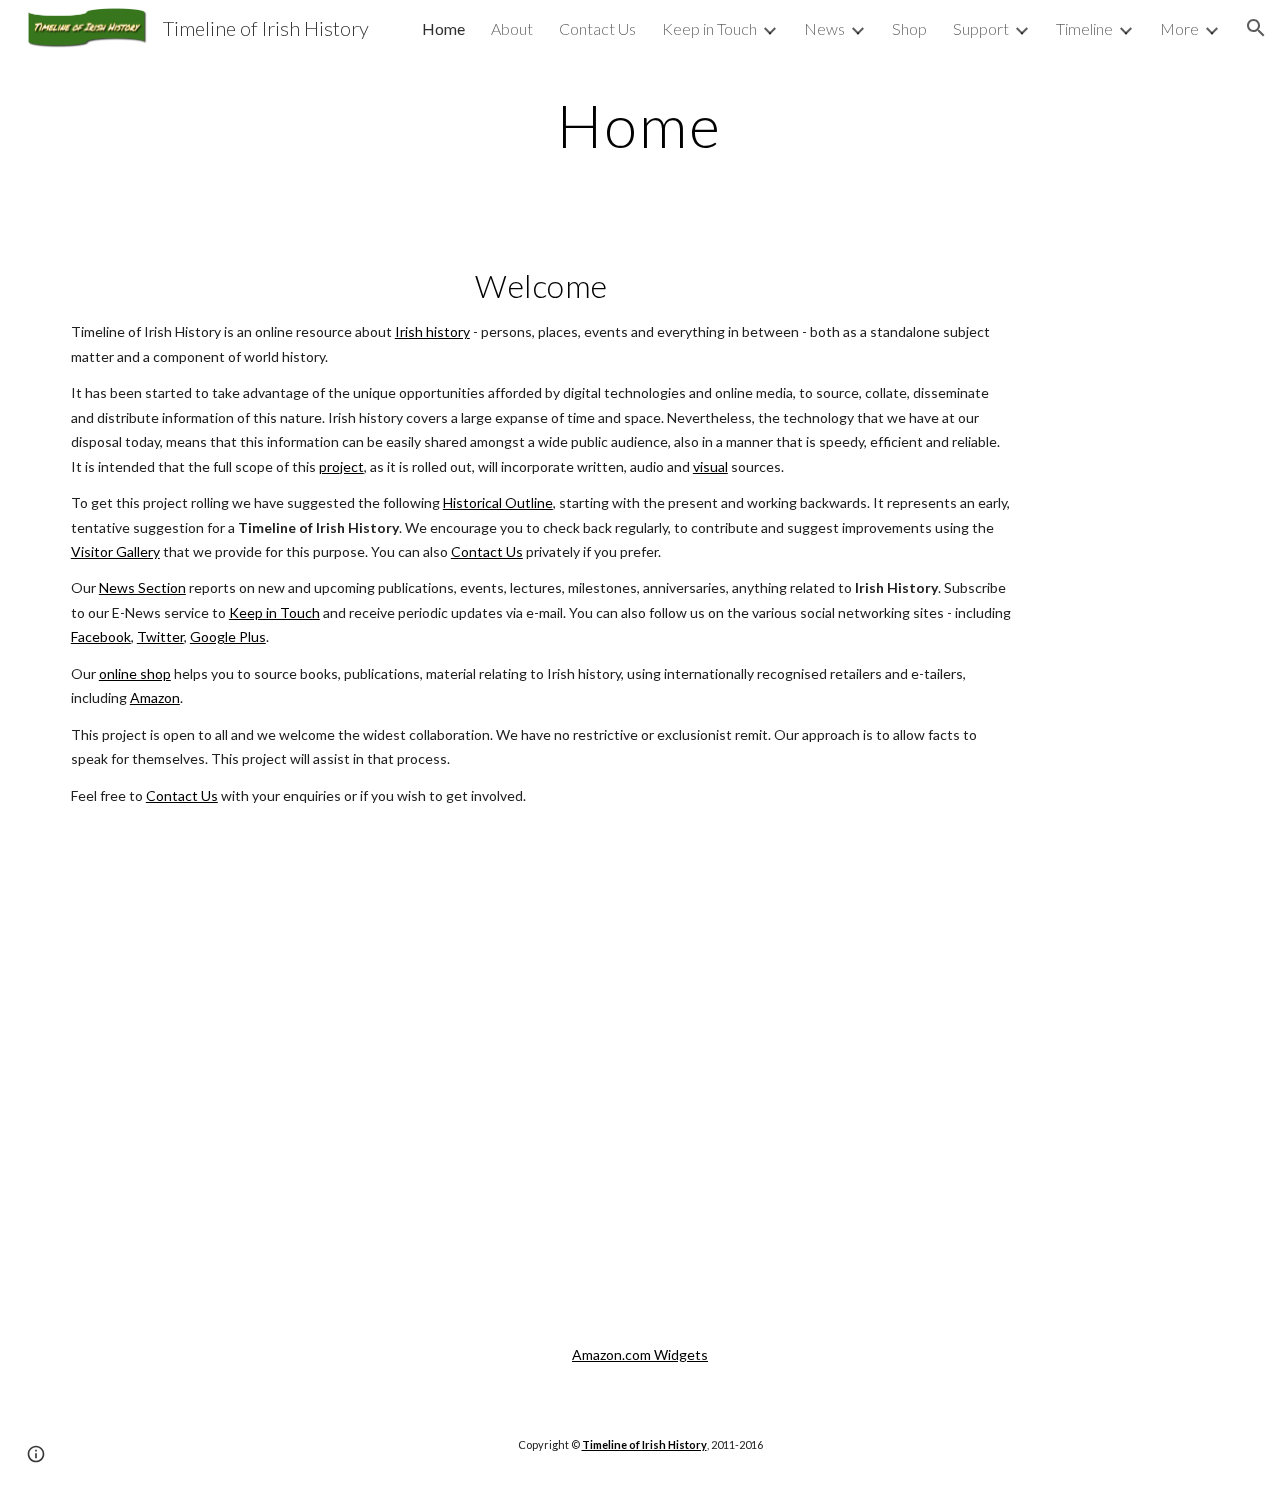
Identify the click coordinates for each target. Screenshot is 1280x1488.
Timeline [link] (1084, 28)
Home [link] (443, 28)
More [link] (1179, 28)
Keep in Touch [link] (709, 28)
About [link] (512, 28)
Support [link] (981, 28)
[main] (640, 125)
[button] (1256, 28)
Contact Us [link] (597, 28)
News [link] (824, 28)
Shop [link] (909, 28)
